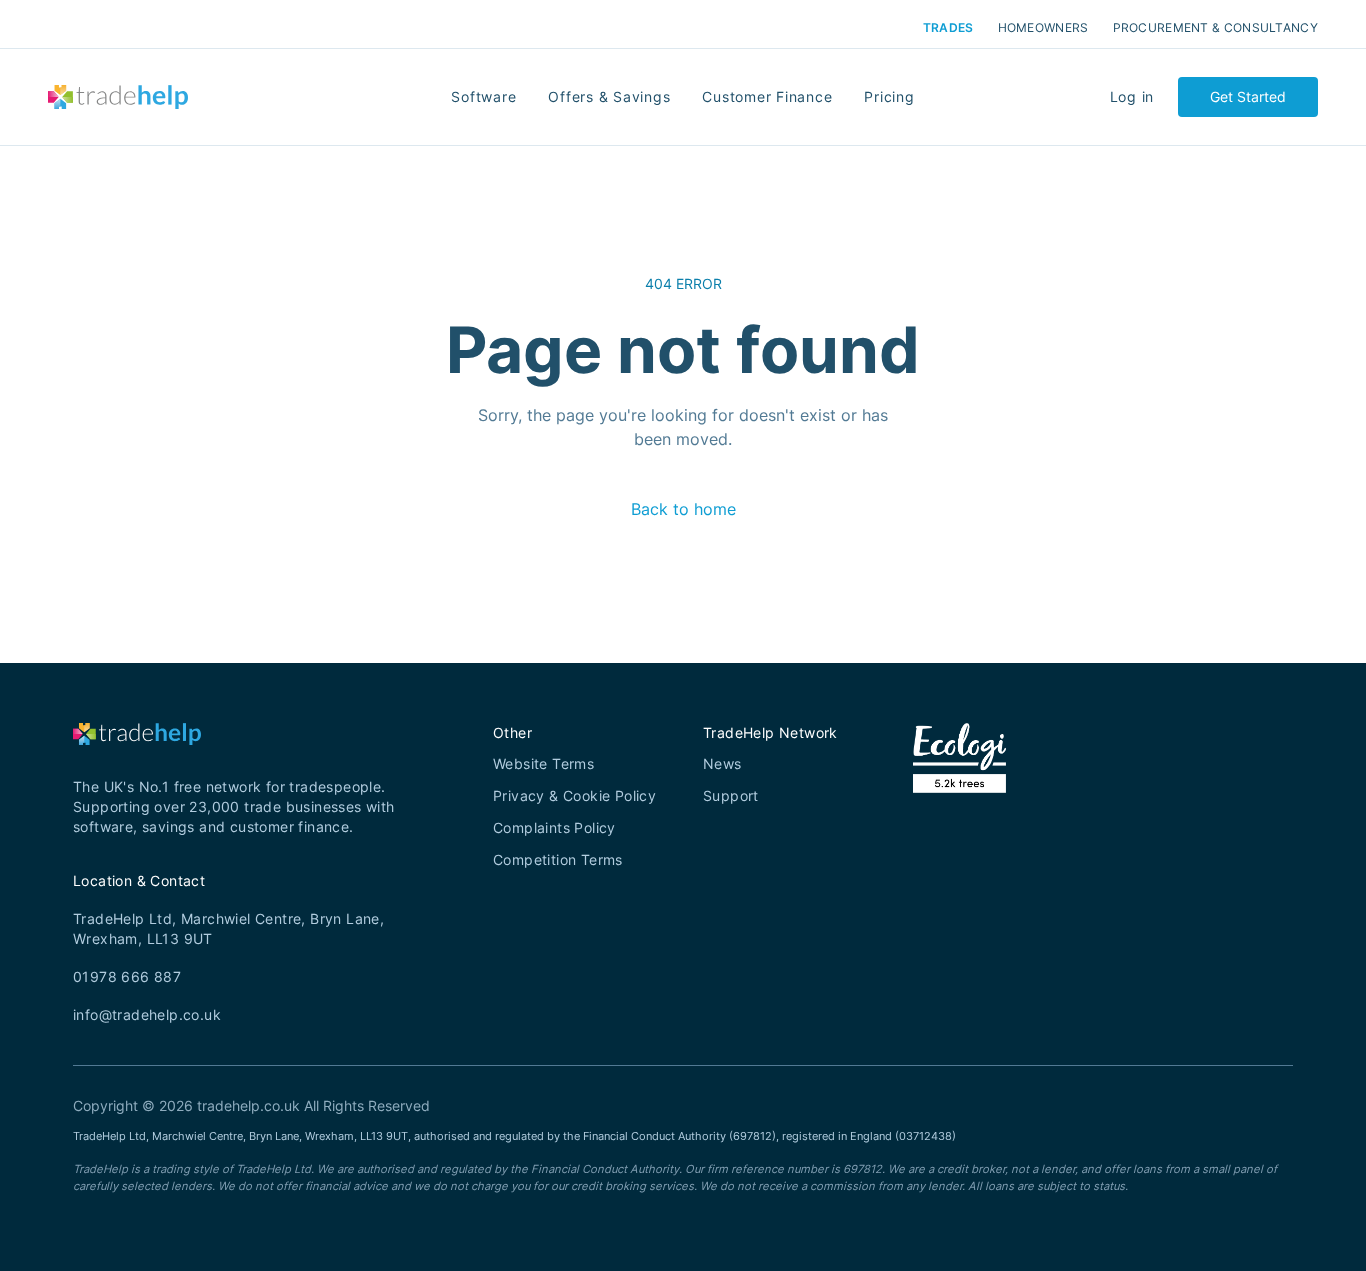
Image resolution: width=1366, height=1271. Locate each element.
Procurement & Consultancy (1216, 28)
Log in (1132, 96)
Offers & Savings (609, 96)
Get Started (1248, 96)
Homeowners (1043, 28)
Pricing (889, 96)
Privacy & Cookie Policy (574, 795)
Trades (948, 28)
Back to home (683, 509)
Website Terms (543, 763)
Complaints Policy (554, 827)
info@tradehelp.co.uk (147, 1014)
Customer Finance (767, 96)
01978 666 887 (127, 976)
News (722, 763)
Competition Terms (558, 859)
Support (731, 795)
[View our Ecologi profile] (959, 783)
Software (483, 96)
